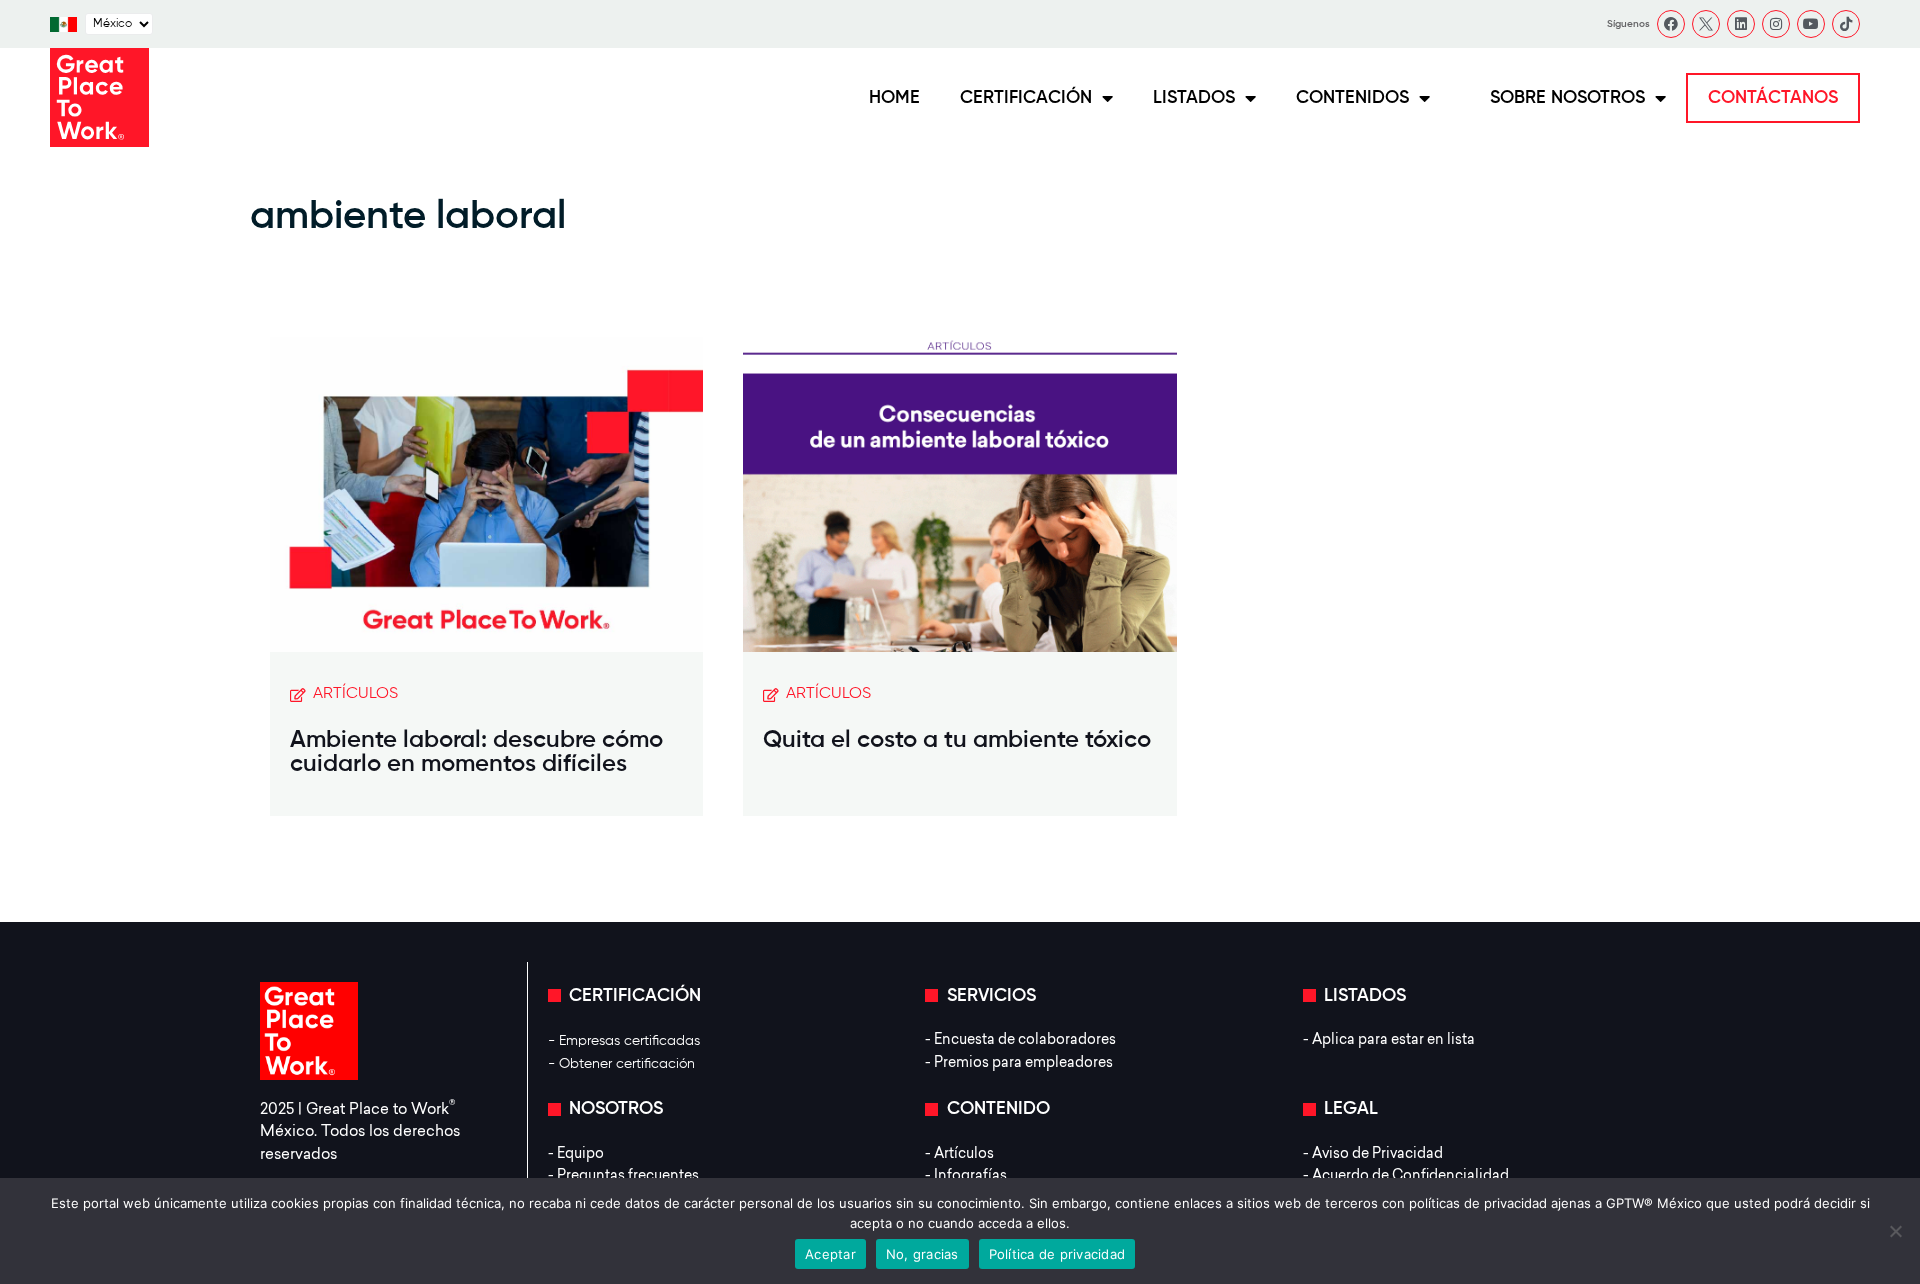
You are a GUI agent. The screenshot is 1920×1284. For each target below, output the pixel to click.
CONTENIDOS (1352, 98)
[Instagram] (1776, 24)
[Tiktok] (1846, 24)
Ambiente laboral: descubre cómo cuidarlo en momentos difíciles (476, 752)
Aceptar (830, 1254)
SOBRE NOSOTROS (1567, 98)
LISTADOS (1194, 98)
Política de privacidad (1057, 1254)
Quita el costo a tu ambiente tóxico (957, 740)
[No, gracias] (1895, 1231)
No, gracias (922, 1254)
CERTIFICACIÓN (1026, 98)
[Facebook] (1671, 24)
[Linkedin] (1741, 24)
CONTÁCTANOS (1773, 98)
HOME (894, 98)
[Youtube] (1811, 24)
